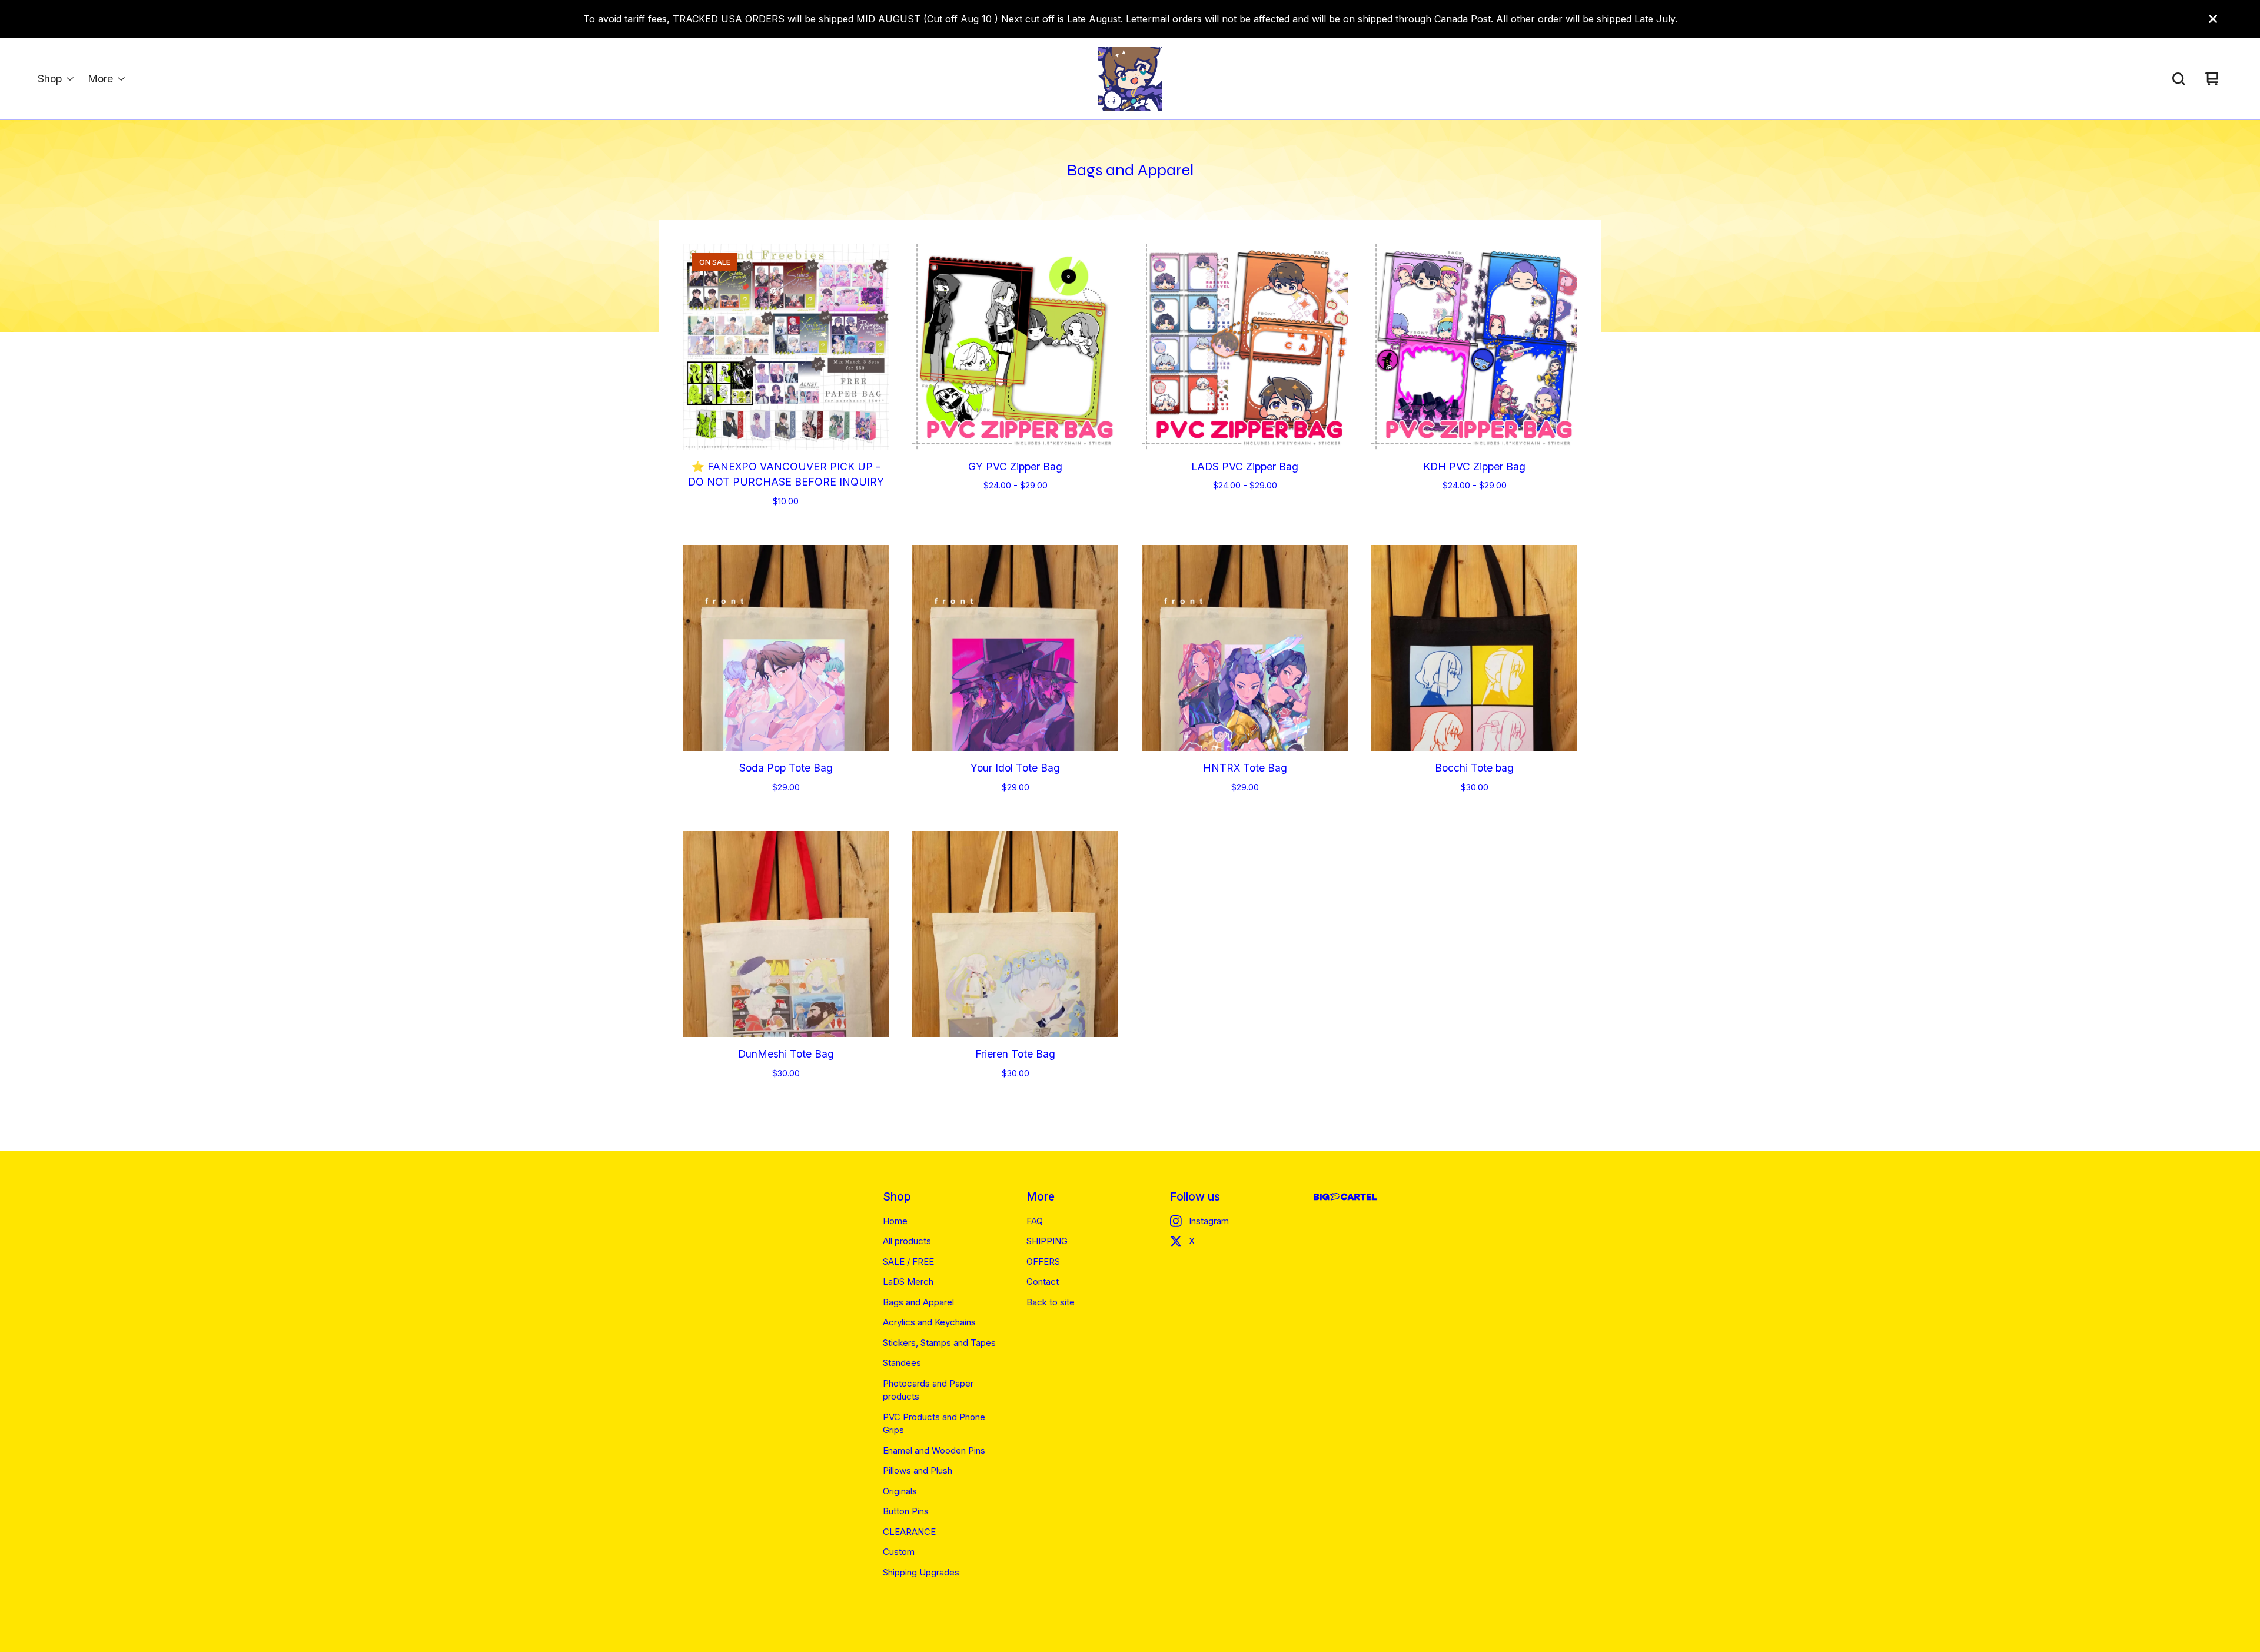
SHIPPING (1047, 1241)
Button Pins (906, 1511)
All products (907, 1241)
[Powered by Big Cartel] (1345, 1197)
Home (895, 1221)
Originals (900, 1491)
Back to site (1051, 1302)
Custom (899, 1552)
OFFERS (1043, 1262)
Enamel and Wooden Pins (934, 1450)
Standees (902, 1363)
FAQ (1035, 1221)
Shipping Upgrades (921, 1572)
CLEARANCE (909, 1532)
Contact (1043, 1282)
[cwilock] (1130, 79)
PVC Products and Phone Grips (934, 1424)
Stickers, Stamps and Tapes (939, 1343)
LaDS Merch (908, 1282)
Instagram (1209, 1221)
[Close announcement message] (2213, 19)
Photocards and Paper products (928, 1390)
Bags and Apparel (918, 1302)
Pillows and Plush (918, 1470)
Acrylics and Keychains (929, 1322)
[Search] (2179, 79)
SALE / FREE (908, 1262)
